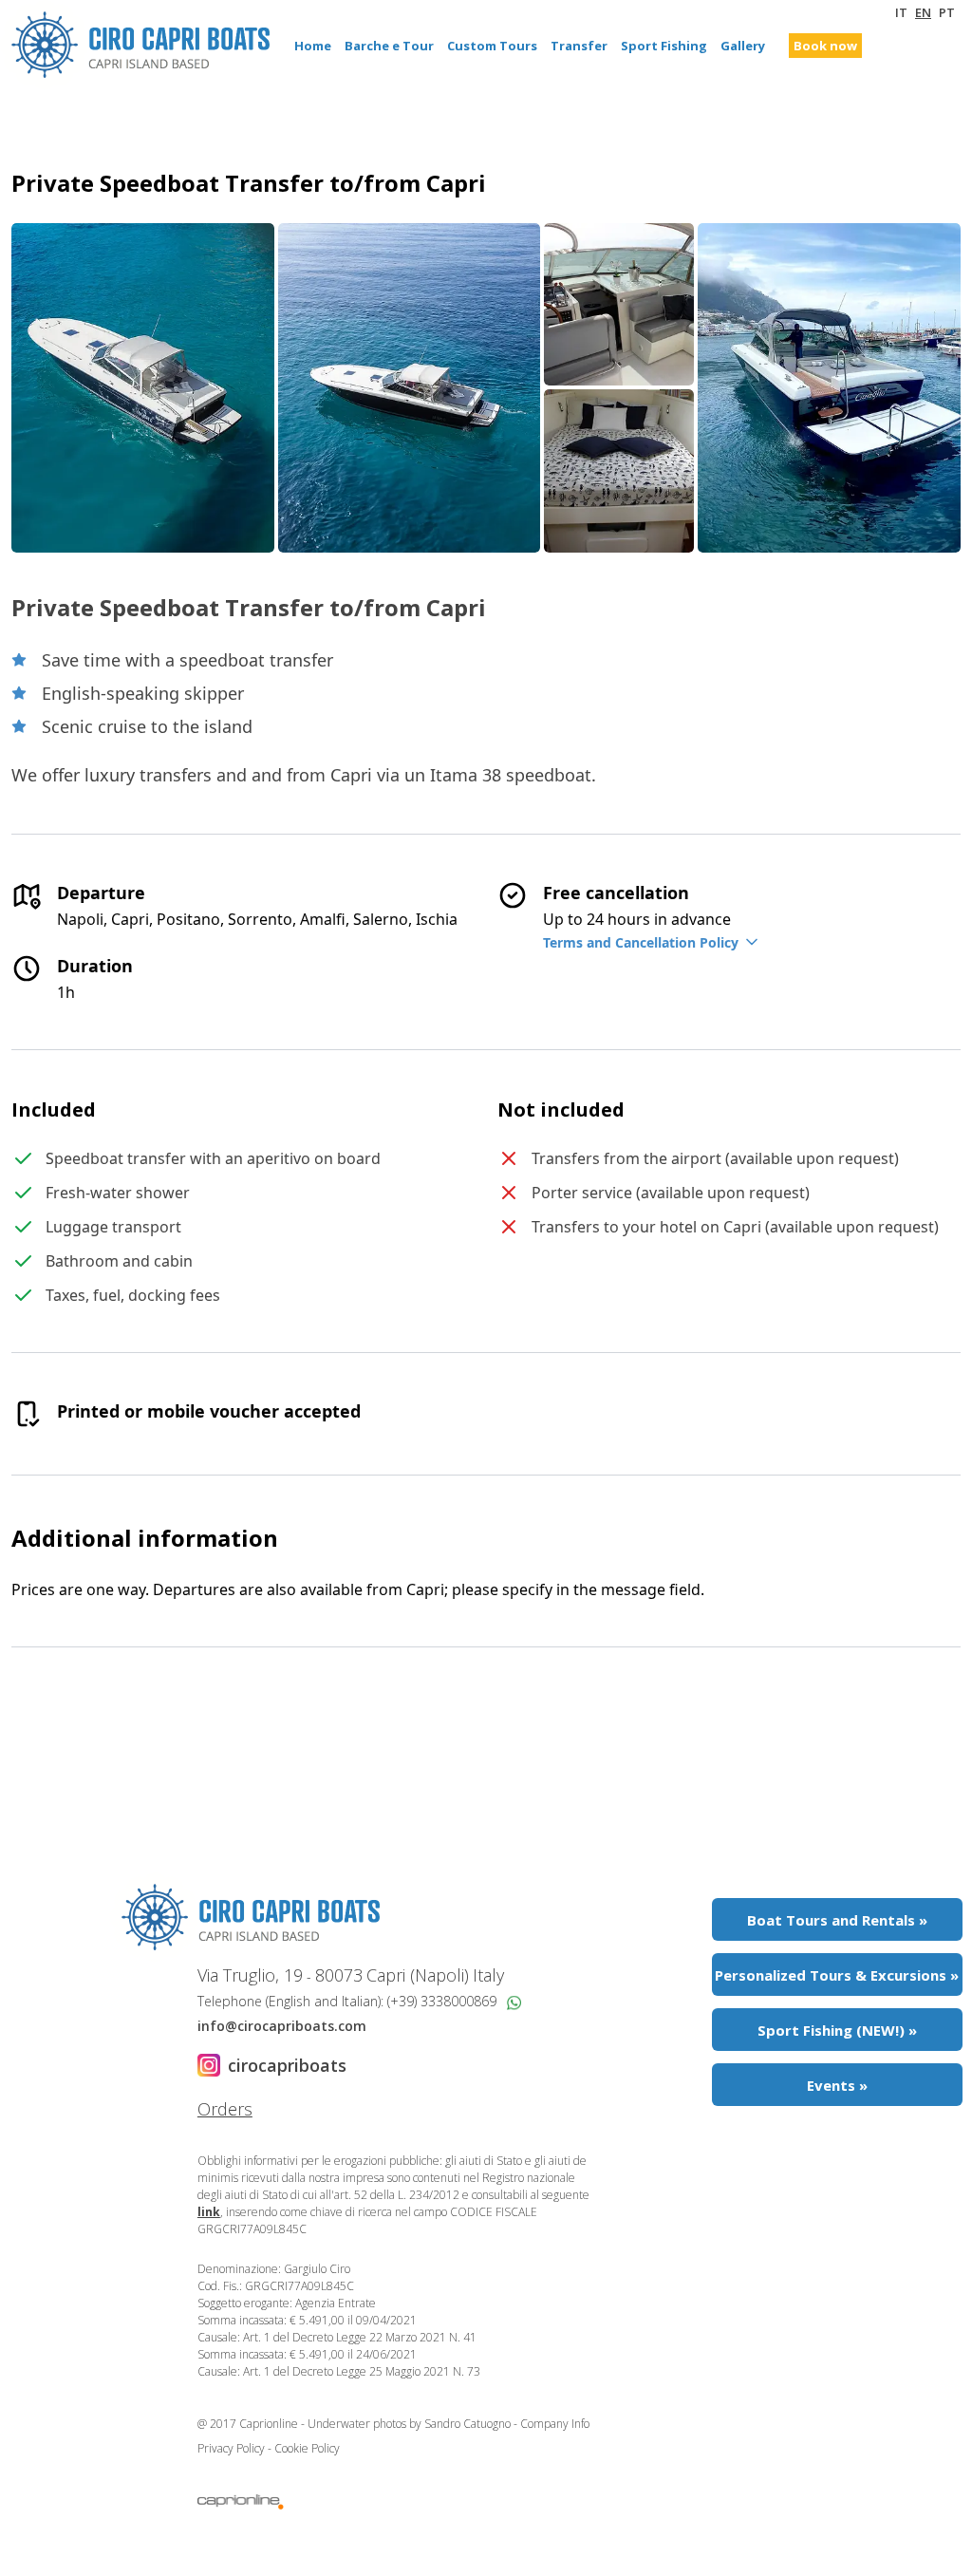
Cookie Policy (307, 2448)
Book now (825, 46)
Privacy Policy (233, 2448)
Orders (225, 2109)
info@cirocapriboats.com (282, 2026)
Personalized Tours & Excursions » (837, 1975)
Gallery (743, 46)
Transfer (579, 46)
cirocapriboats (287, 2065)
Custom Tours (492, 46)
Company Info (555, 2424)
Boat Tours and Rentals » (837, 1920)
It (901, 12)
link (209, 2212)
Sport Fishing (664, 46)
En (923, 12)
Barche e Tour (389, 46)
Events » (837, 2085)
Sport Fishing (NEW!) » (837, 2030)
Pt (947, 12)
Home (313, 46)
